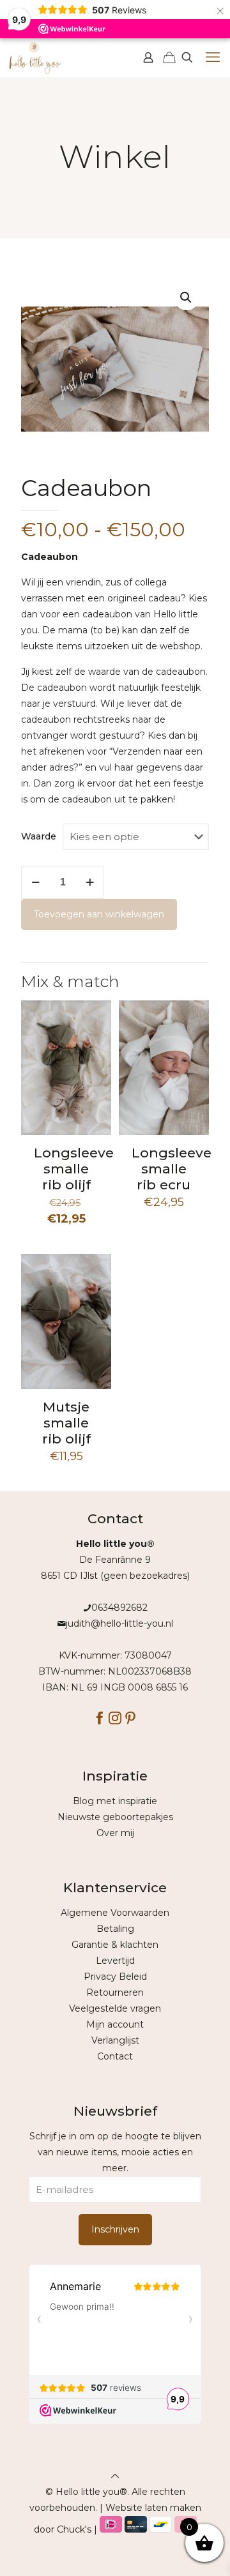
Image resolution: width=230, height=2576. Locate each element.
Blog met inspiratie (115, 1801)
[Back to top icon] (115, 2476)
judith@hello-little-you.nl (119, 1623)
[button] (187, 298)
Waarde (39, 836)
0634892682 (119, 1608)
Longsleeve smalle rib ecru (172, 1169)
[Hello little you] (35, 57)
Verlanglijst (115, 2040)
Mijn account (115, 2024)
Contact (115, 2056)
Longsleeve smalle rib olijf (74, 1169)
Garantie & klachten (115, 1945)
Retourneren (115, 1992)
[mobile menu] (213, 57)
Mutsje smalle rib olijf (66, 1423)
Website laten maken (153, 2508)
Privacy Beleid (115, 1977)
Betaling (115, 1929)
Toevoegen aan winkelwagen (99, 914)
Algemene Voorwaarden (115, 1913)
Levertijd (115, 1961)
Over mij (115, 1833)
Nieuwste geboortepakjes (115, 1817)
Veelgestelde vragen (115, 2008)
